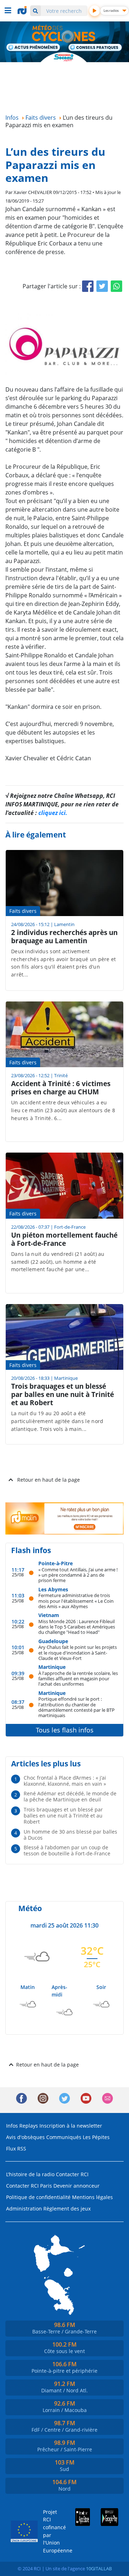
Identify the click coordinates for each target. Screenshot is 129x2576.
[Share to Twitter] (102, 286)
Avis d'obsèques (25, 2137)
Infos (12, 2126)
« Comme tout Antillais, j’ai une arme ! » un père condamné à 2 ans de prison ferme (78, 1575)
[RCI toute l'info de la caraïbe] (23, 10)
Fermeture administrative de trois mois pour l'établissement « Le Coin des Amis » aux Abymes (76, 1601)
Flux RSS (16, 2149)
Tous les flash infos (65, 1730)
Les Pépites (96, 2137)
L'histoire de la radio (30, 2174)
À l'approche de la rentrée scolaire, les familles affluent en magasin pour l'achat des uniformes (78, 1679)
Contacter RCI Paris (29, 2186)
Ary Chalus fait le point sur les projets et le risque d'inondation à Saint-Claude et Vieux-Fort (78, 1652)
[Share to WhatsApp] (116, 286)
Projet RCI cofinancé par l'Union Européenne (51, 2531)
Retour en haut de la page (49, 1480)
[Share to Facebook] (88, 286)
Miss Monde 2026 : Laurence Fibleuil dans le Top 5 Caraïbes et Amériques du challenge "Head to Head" (77, 1627)
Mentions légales (92, 2197)
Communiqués (64, 2137)
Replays (29, 2126)
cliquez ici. (53, 813)
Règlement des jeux (67, 2209)
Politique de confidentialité (38, 2197)
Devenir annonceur (77, 2186)
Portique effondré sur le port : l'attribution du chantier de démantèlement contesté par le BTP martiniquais (77, 1707)
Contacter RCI (72, 2174)
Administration (24, 2209)
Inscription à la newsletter (71, 2126)
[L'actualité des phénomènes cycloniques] (34, 48)
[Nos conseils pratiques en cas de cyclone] (95, 48)
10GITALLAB (99, 2568)
